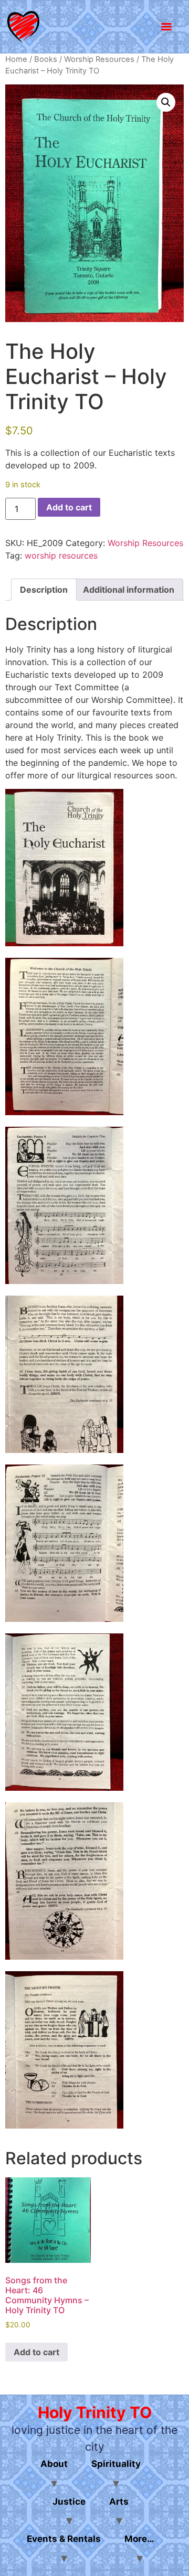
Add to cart (69, 507)
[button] (166, 102)
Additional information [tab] (129, 590)
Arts (119, 2502)
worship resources (61, 555)
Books (46, 59)
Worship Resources (99, 59)
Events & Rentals (64, 2539)
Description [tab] (44, 590)
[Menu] (166, 27)
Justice (69, 2502)
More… (139, 2539)
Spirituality (116, 2464)
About (54, 2464)
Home (16, 59)
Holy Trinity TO (95, 2412)
